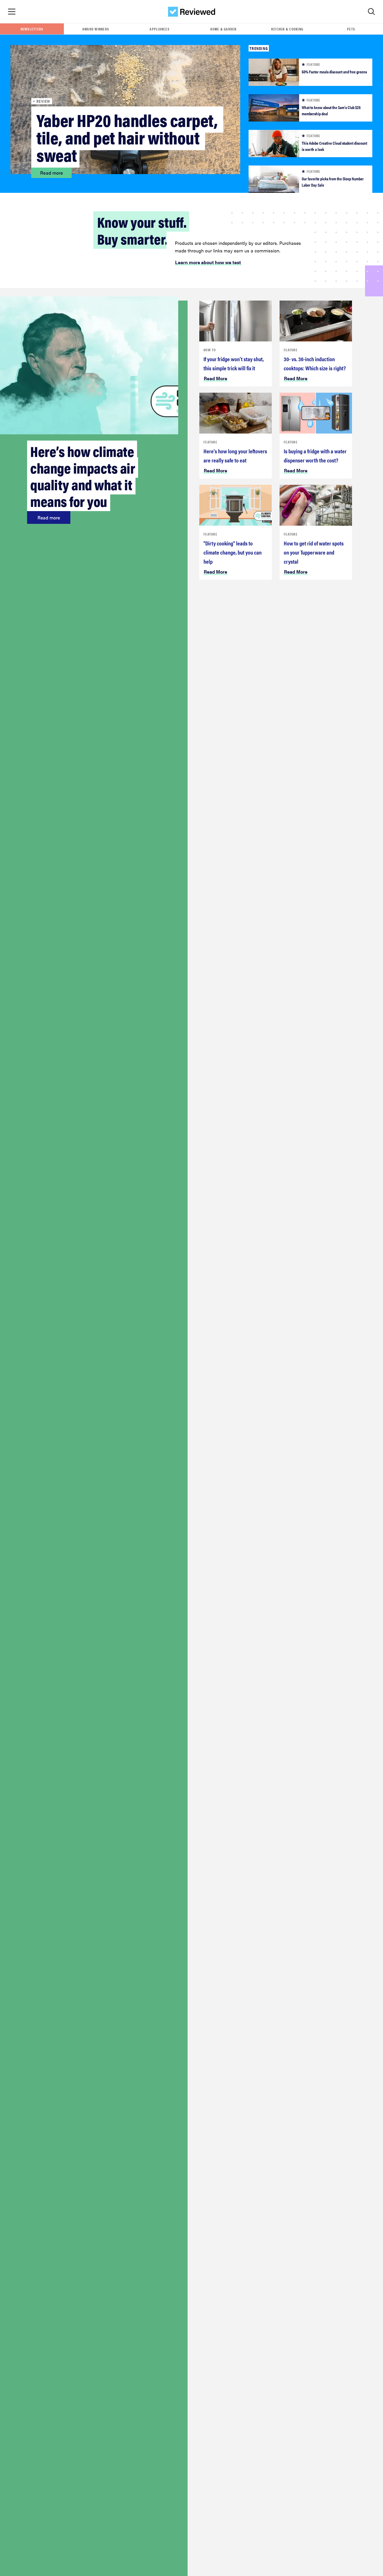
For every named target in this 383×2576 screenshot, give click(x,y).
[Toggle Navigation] (12, 12)
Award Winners (96, 29)
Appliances (160, 29)
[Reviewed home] (192, 12)
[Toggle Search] (371, 12)
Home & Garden (223, 29)
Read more (52, 173)
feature (210, 442)
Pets (351, 29)
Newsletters (32, 29)
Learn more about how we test (208, 262)
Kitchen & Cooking (287, 29)
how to (210, 350)
